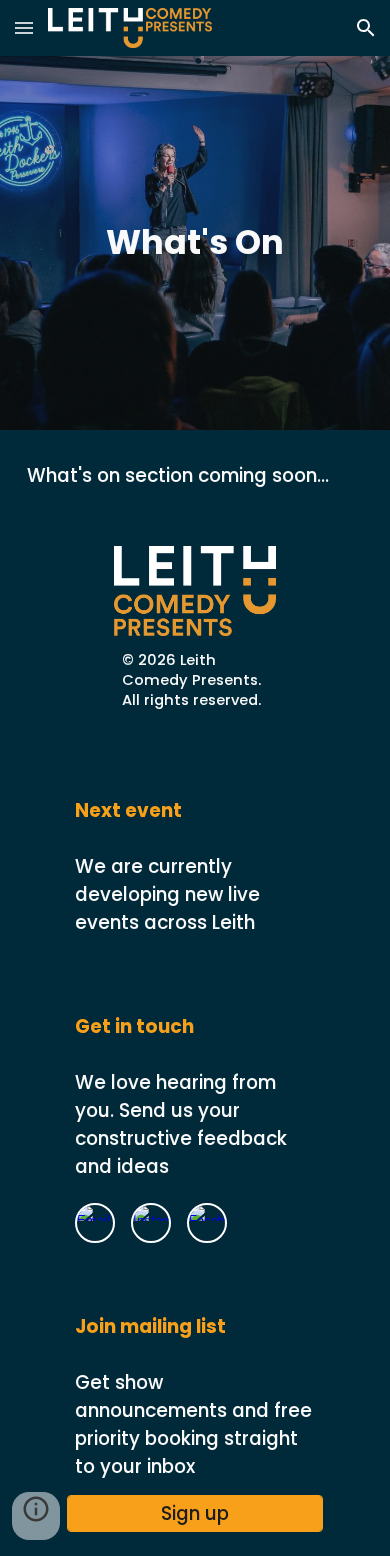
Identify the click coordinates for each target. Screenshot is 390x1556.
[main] (195, 243)
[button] (24, 27)
